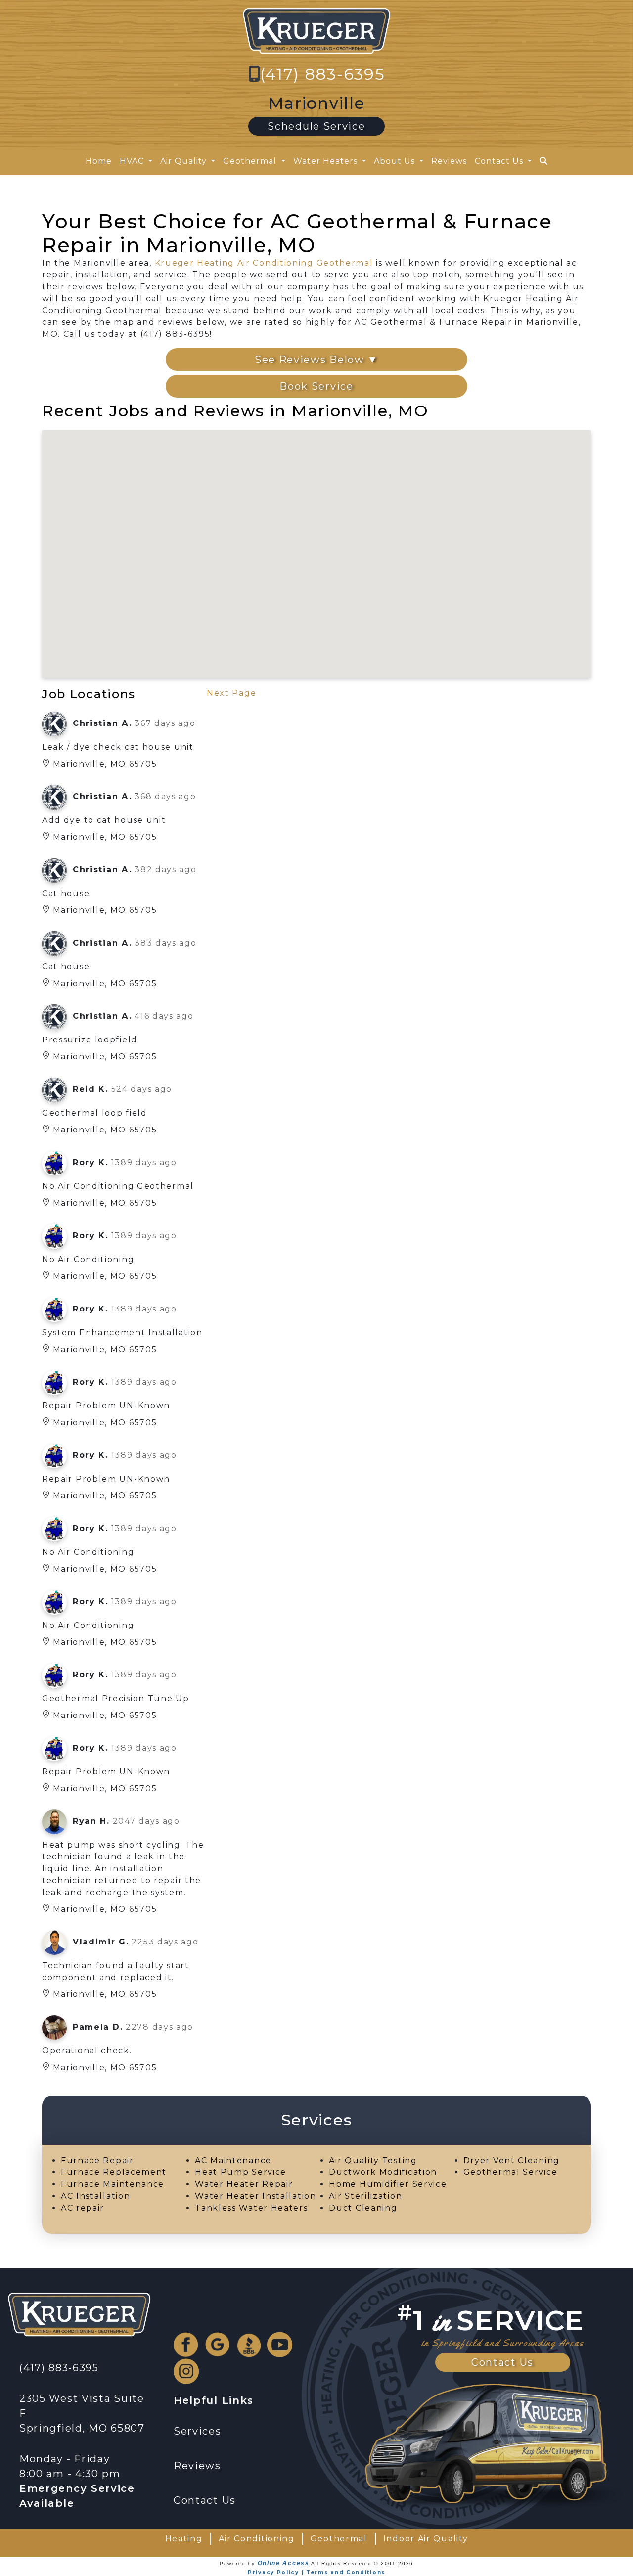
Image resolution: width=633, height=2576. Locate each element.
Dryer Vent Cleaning (512, 2160)
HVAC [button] (133, 161)
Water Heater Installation (256, 2196)
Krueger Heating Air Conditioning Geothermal (264, 263)
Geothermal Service (511, 2172)
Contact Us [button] (500, 161)
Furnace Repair (97, 2160)
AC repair (83, 2208)
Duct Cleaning (363, 2208)
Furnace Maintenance (113, 2184)
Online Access (284, 2563)
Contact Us (502, 2362)
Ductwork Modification (383, 2172)
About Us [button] (396, 161)
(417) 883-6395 (323, 74)
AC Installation (96, 2196)
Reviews (449, 161)
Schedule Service (316, 126)
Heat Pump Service (241, 2172)
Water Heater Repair (244, 2184)
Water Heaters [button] (327, 161)
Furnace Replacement (114, 2172)
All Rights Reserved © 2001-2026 (362, 2563)
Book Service (316, 386)
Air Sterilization (365, 2196)
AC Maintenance (233, 2160)
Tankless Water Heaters (251, 2208)
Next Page (231, 693)
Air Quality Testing (373, 2160)
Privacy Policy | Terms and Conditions (316, 2572)
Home (99, 161)
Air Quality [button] (185, 161)
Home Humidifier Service (388, 2184)
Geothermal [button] (251, 161)
